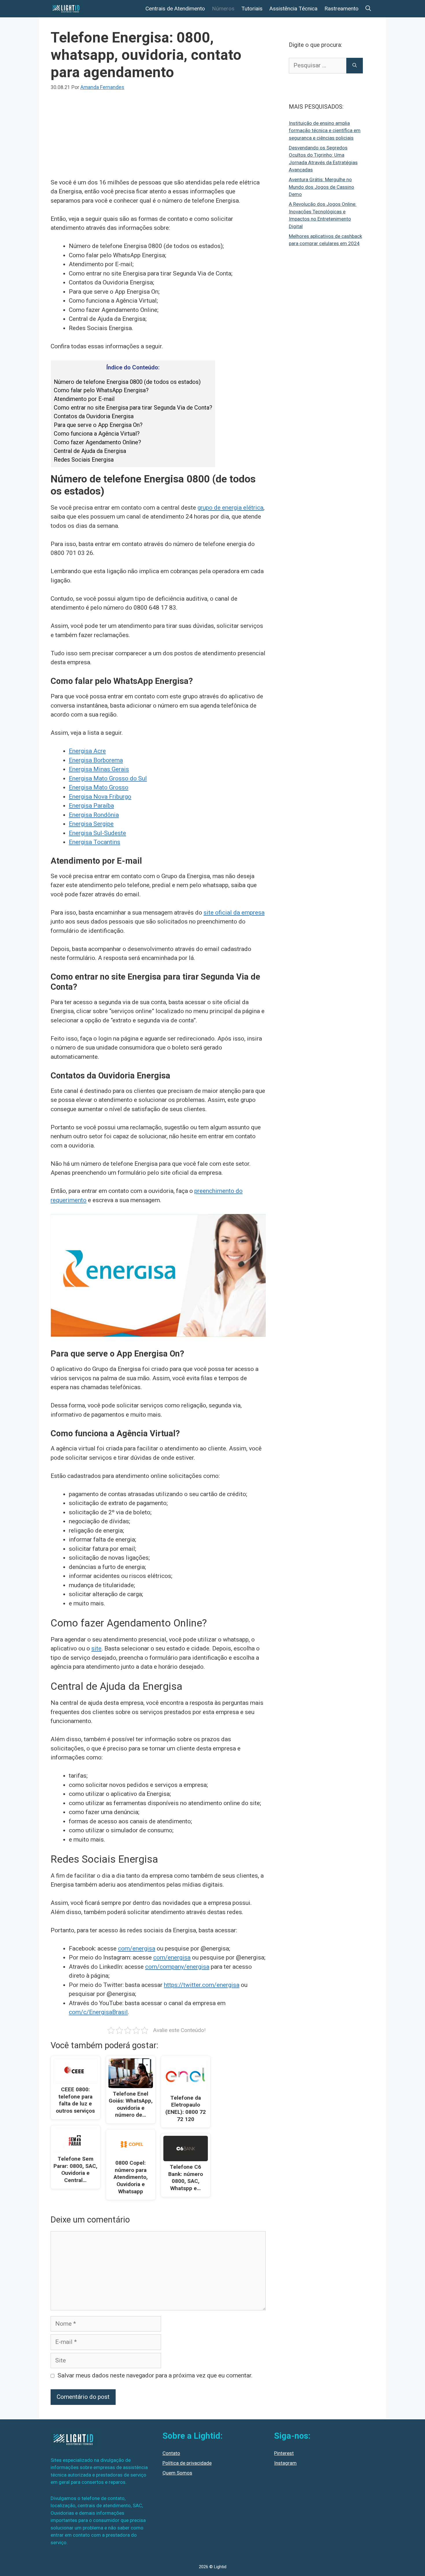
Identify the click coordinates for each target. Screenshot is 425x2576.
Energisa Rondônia (94, 815)
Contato (171, 2453)
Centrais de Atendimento (175, 9)
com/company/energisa (177, 1967)
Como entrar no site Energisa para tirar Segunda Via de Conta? (133, 408)
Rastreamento (341, 9)
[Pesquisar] (355, 66)
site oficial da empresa (234, 913)
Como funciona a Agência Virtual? (97, 434)
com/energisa (137, 1948)
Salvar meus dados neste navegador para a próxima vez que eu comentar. (155, 2375)
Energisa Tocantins (95, 842)
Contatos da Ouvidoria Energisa (94, 416)
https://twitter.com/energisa (202, 1985)
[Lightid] (67, 9)
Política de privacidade (187, 2463)
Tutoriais (252, 9)
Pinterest (284, 2453)
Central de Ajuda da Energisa (90, 451)
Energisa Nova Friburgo (100, 797)
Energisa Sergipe (91, 824)
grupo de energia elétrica (230, 508)
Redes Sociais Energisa (84, 460)
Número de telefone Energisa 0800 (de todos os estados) (127, 382)
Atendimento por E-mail (84, 399)
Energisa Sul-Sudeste (97, 833)
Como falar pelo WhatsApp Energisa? (101, 390)
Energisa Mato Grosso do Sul (108, 778)
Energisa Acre (87, 751)
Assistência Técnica (293, 9)
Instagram (285, 2463)
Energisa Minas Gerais (99, 769)
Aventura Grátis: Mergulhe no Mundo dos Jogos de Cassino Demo (321, 187)
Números (223, 9)
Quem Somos (177, 2473)
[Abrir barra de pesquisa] (368, 9)
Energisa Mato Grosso (99, 787)
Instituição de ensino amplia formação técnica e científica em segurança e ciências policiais (325, 131)
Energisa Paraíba (91, 806)
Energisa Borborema (96, 760)
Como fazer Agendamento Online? (97, 442)
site (96, 1648)
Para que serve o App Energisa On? (98, 425)
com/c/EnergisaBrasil (98, 2012)
